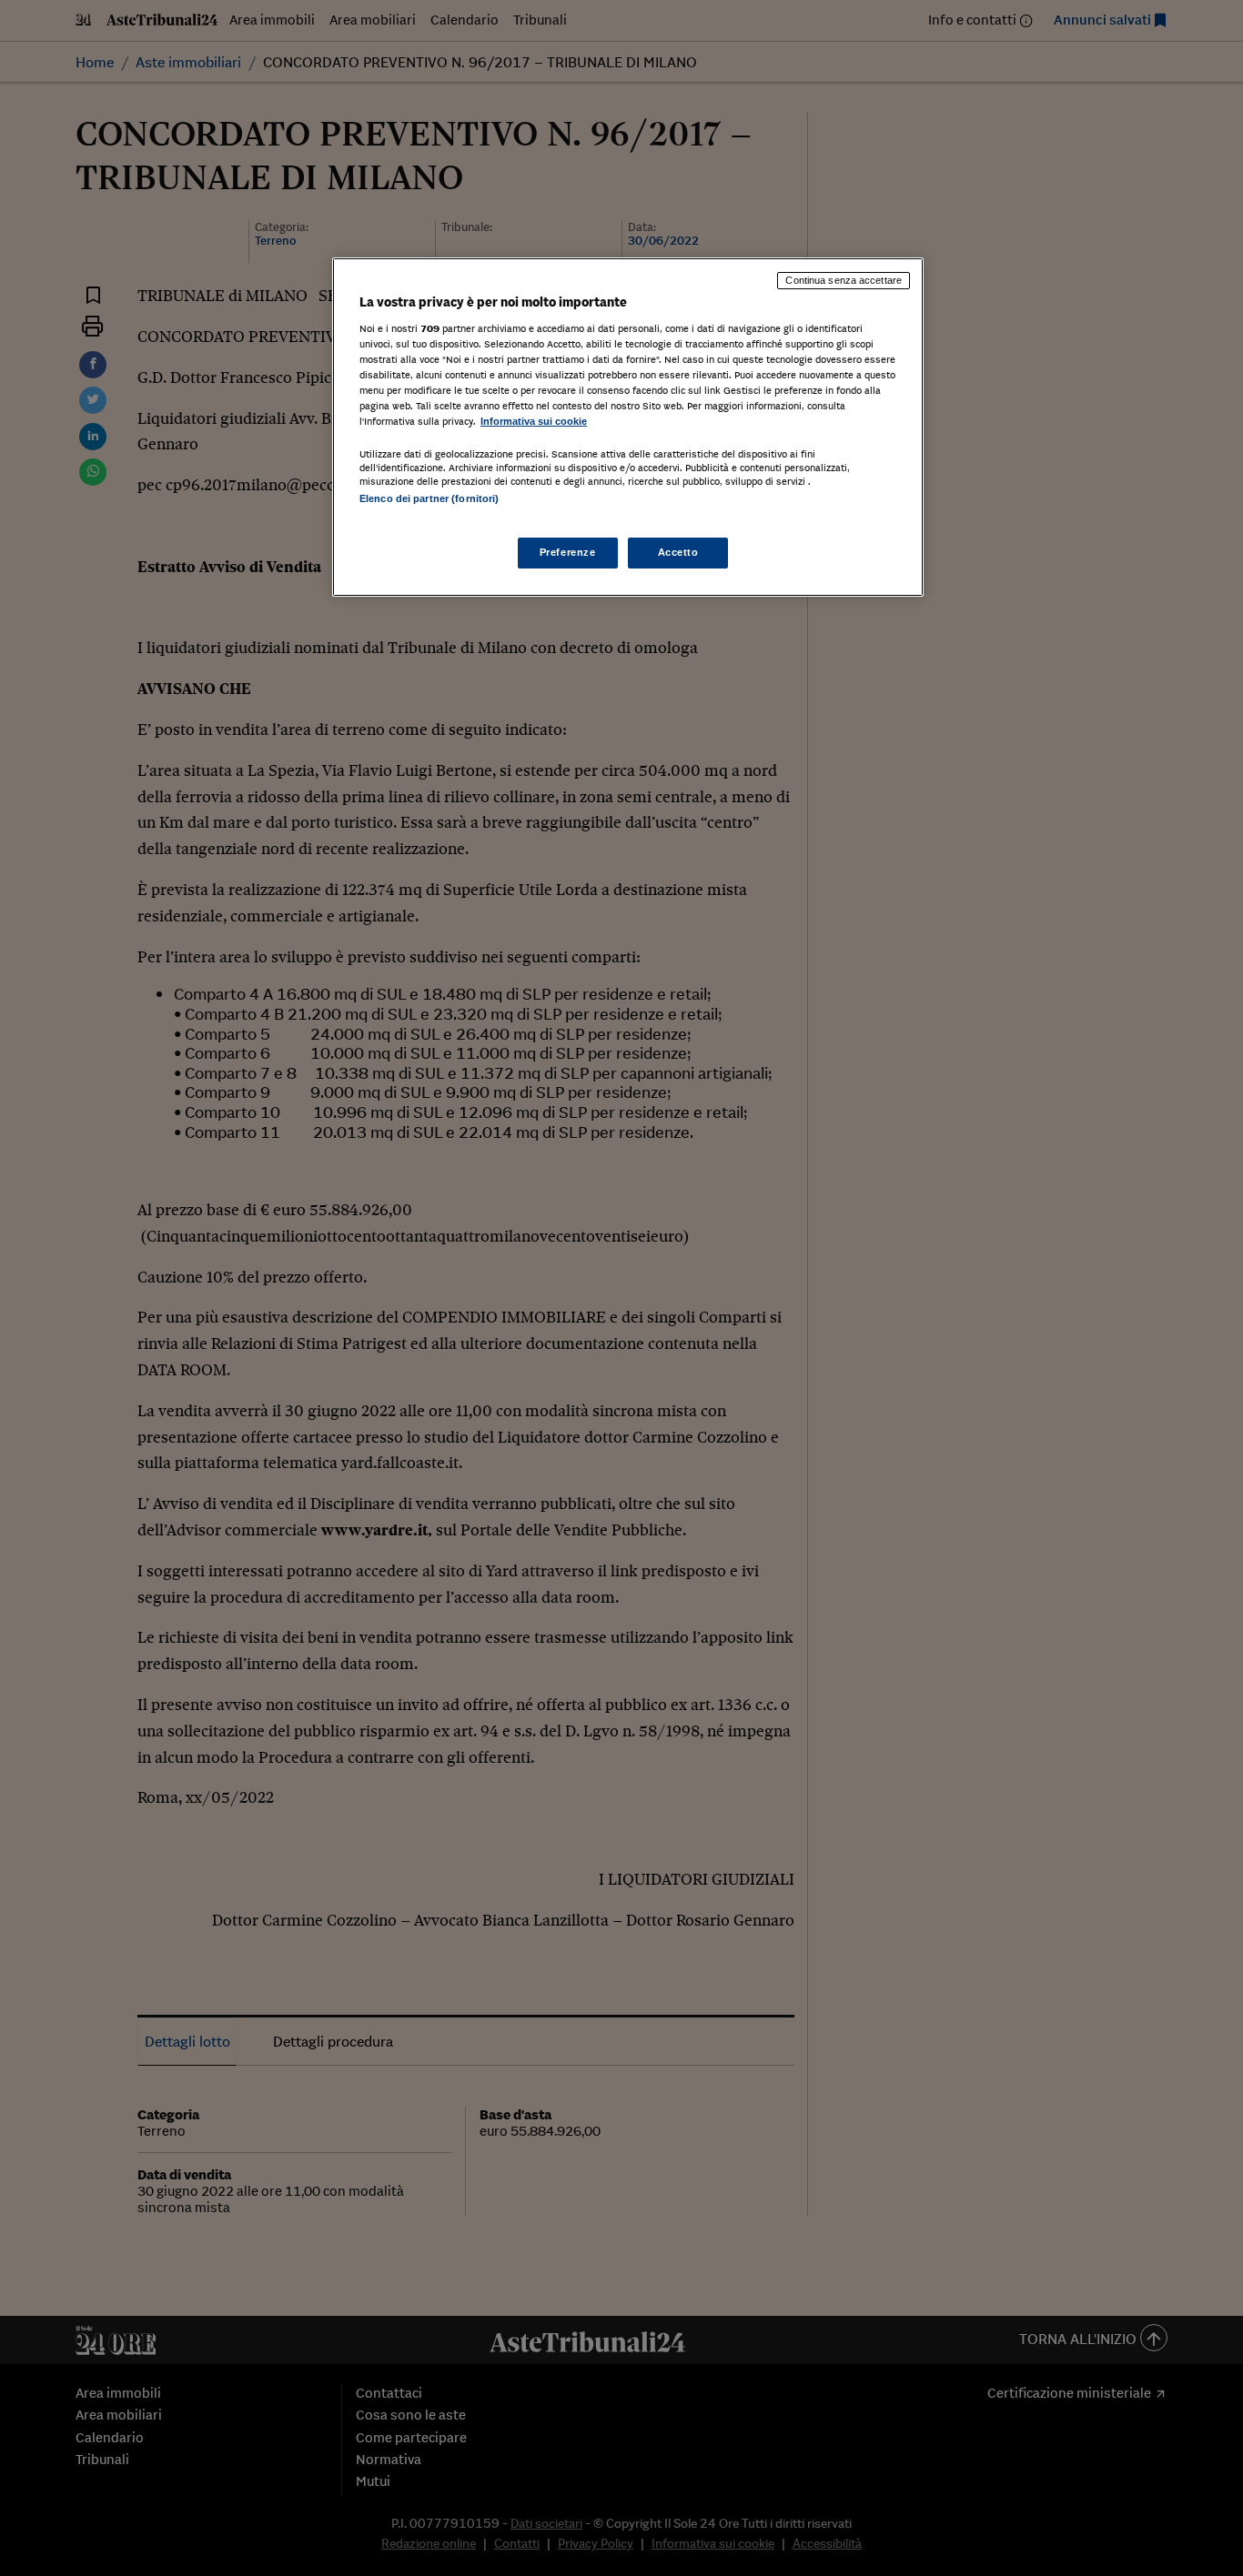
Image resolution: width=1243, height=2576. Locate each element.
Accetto (678, 552)
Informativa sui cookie (534, 421)
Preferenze (568, 552)
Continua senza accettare (844, 280)
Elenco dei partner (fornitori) (429, 498)
